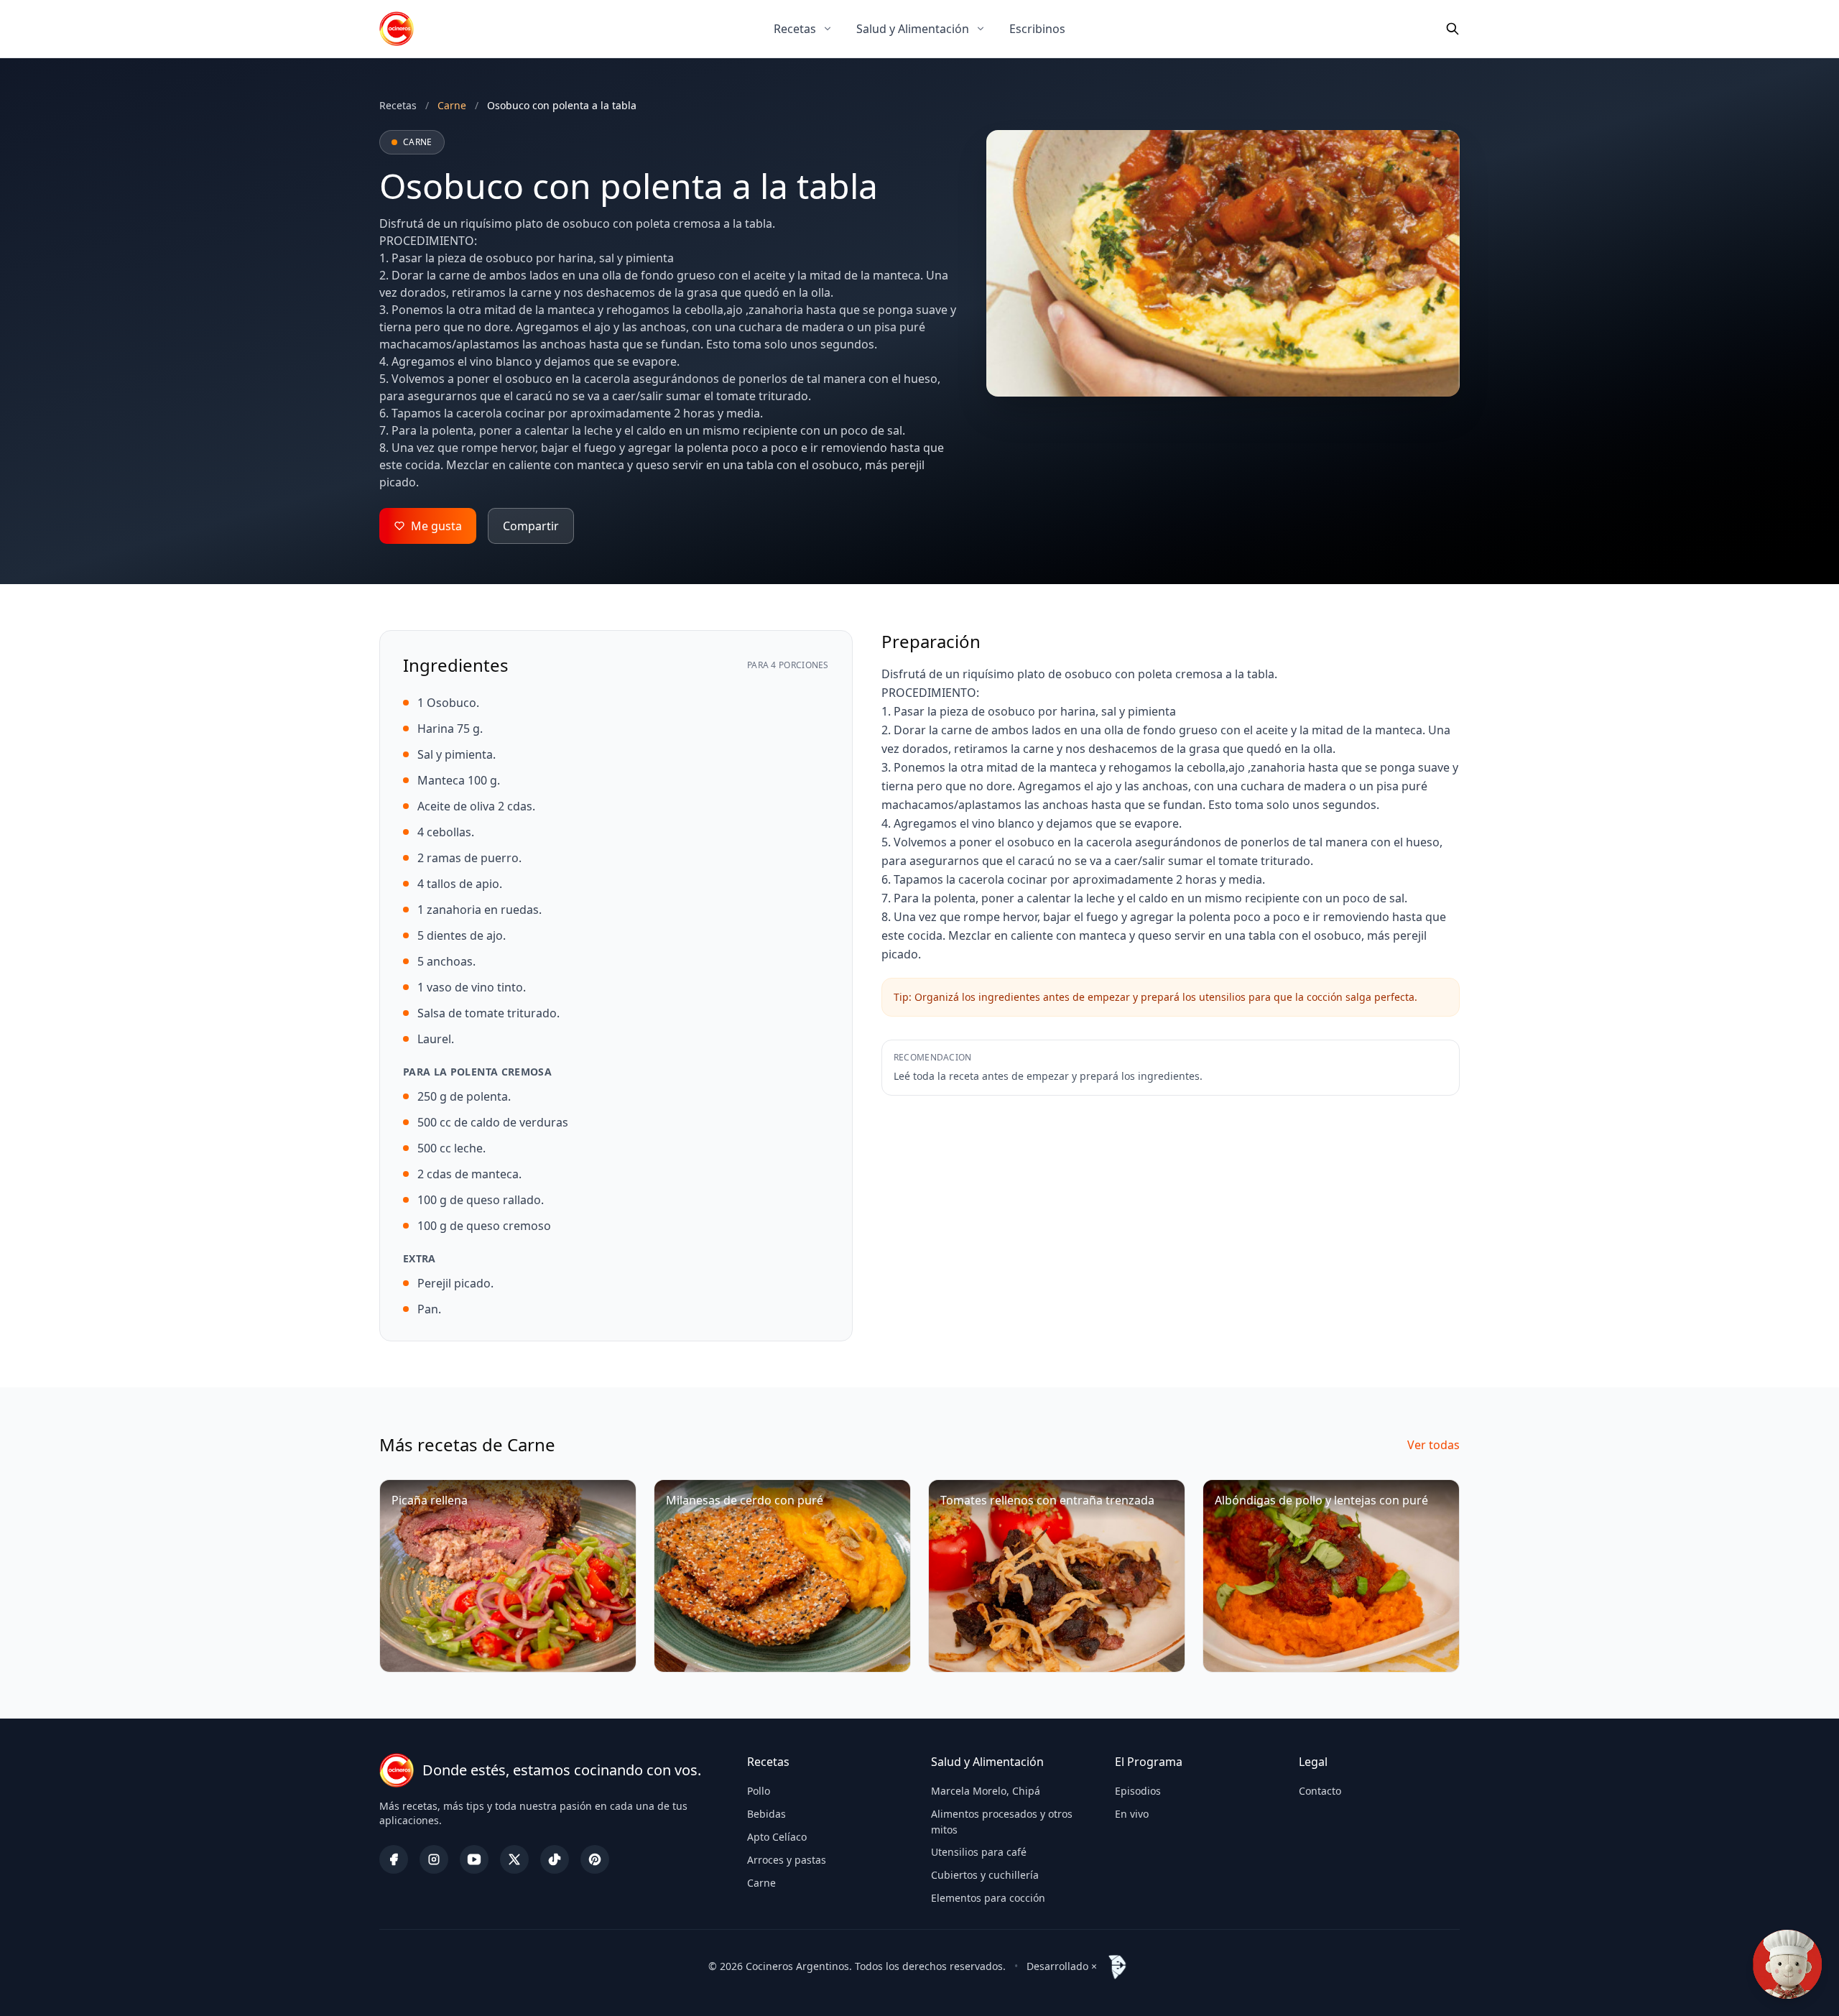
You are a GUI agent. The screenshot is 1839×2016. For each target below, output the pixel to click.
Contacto (1320, 1791)
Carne (761, 1883)
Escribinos (1037, 29)
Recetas (795, 29)
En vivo (1132, 1814)
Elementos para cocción (988, 1898)
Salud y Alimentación (913, 29)
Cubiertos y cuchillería (985, 1875)
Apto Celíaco (777, 1837)
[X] (514, 1859)
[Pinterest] (595, 1859)
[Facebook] (394, 1859)
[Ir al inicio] (397, 29)
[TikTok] (555, 1859)
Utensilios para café (979, 1852)
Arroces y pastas (787, 1860)
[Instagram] (434, 1859)
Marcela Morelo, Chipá (986, 1791)
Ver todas (1433, 1445)
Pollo (759, 1791)
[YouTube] (474, 1859)
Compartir (531, 526)
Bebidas (766, 1814)
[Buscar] (1453, 29)
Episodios (1138, 1791)
